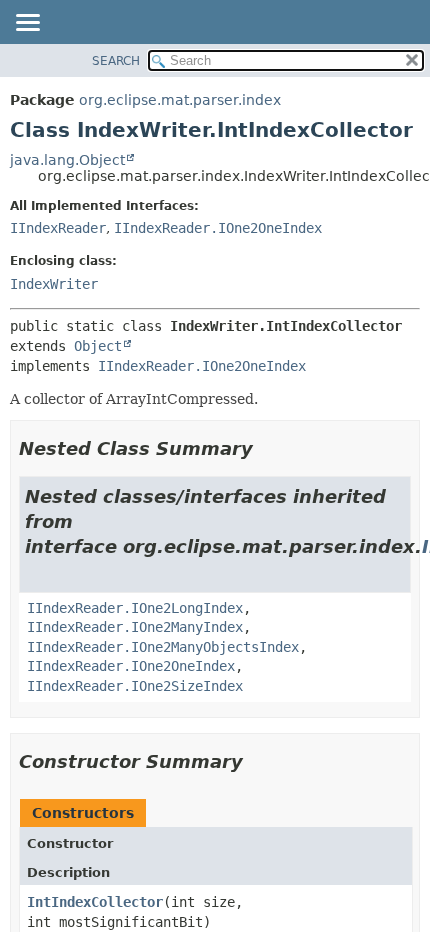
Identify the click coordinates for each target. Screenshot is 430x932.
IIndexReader (58, 228)
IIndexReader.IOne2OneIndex (218, 228)
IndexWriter (54, 284)
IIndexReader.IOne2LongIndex (135, 608)
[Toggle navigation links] (27, 24)
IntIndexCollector (95, 902)
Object (98, 346)
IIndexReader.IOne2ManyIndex (135, 627)
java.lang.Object (67, 160)
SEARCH (116, 61)
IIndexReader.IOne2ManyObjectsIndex (163, 647)
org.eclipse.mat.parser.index (180, 100)
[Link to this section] (267, 448)
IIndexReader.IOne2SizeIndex (135, 686)
